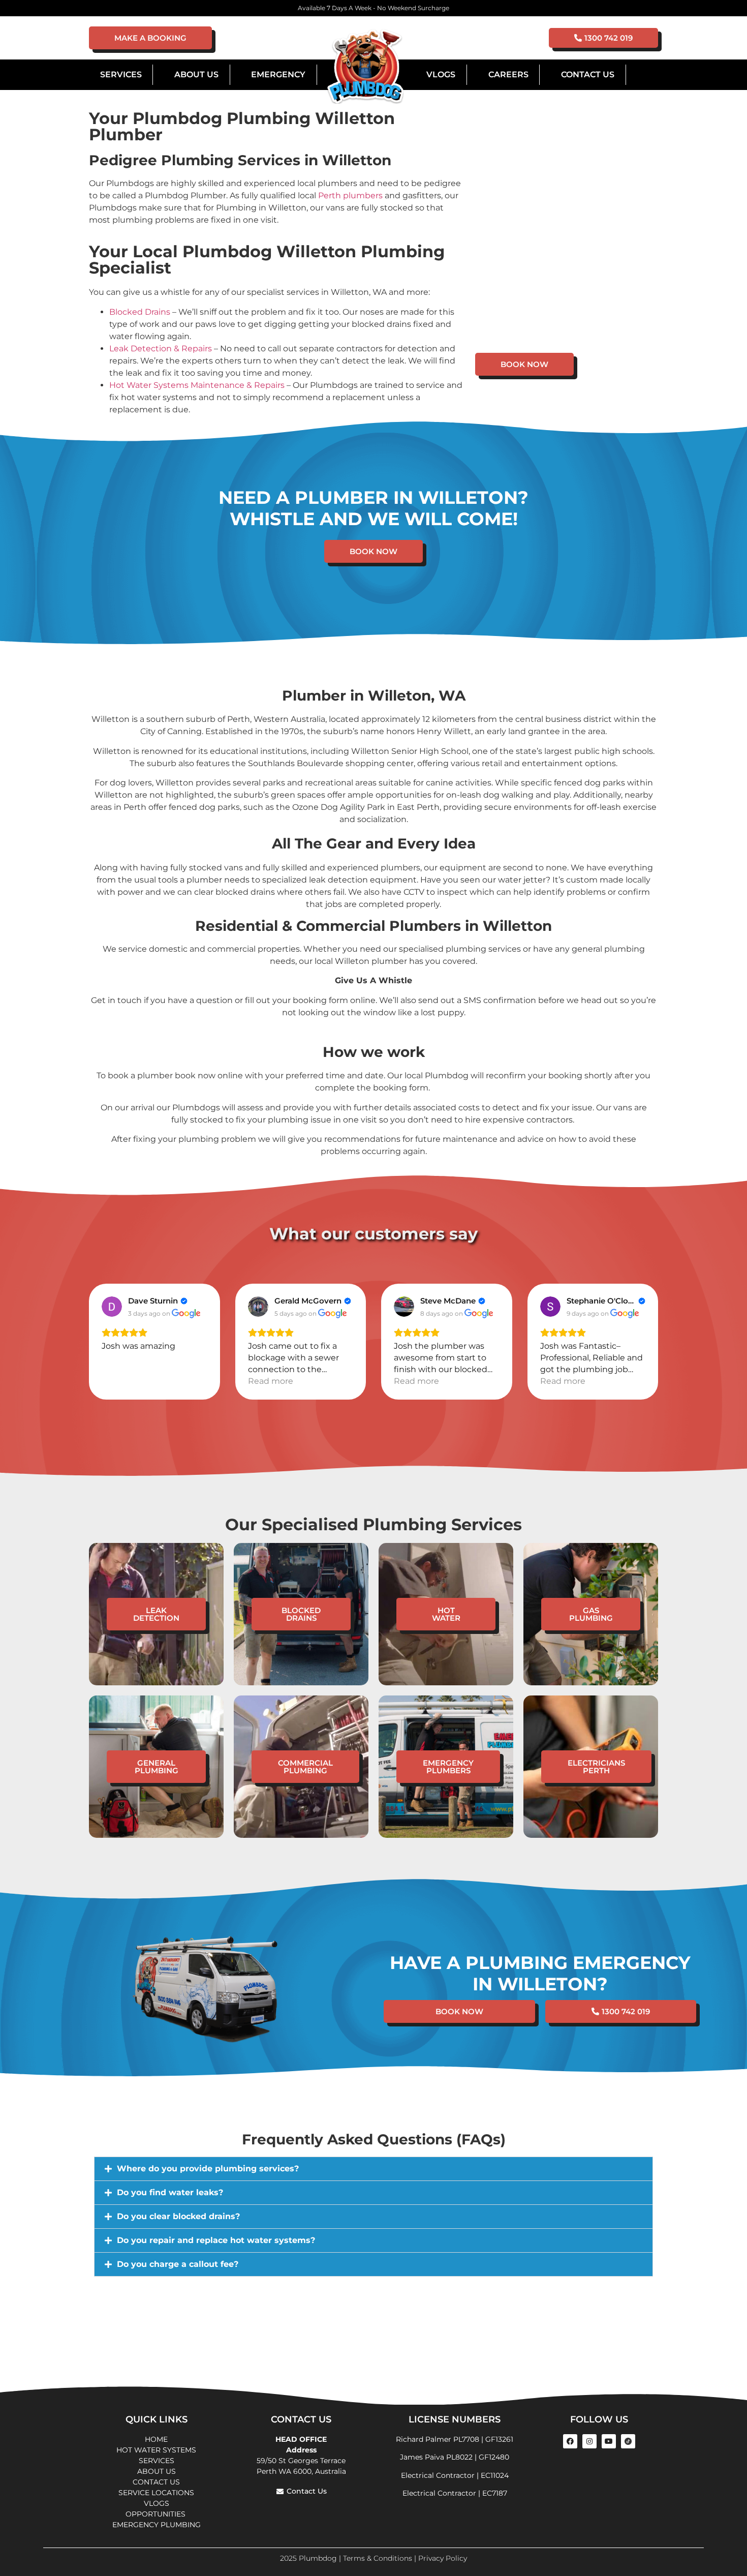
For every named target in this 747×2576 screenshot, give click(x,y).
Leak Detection (156, 1614)
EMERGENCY (278, 74)
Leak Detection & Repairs (161, 348)
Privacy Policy (443, 2558)
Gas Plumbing (591, 1614)
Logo (365, 67)
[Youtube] (609, 2441)
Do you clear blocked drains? (178, 2216)
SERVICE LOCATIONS (156, 2493)
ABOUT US (157, 2471)
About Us (196, 74)
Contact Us (588, 74)
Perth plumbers (350, 195)
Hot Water (446, 1614)
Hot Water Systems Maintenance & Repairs (197, 385)
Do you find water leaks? (170, 2192)
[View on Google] (112, 1307)
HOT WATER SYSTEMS (156, 2450)
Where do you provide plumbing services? (208, 2169)
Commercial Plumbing (305, 1767)
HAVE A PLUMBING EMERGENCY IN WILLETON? (540, 1973)
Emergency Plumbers (448, 1767)
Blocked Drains (140, 312)
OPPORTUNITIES (157, 2514)
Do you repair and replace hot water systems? (216, 2240)
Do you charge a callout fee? (178, 2264)
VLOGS (441, 74)
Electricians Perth (596, 1767)
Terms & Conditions (378, 2558)
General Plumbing (157, 1767)
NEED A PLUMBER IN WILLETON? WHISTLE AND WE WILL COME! (373, 508)
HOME (156, 2439)
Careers (508, 74)
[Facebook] (570, 2441)
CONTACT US (156, 2482)
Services (121, 74)
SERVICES (157, 2461)
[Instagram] (589, 2441)
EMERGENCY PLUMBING (157, 2525)
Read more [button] (271, 1381)
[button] (373, 2169)
